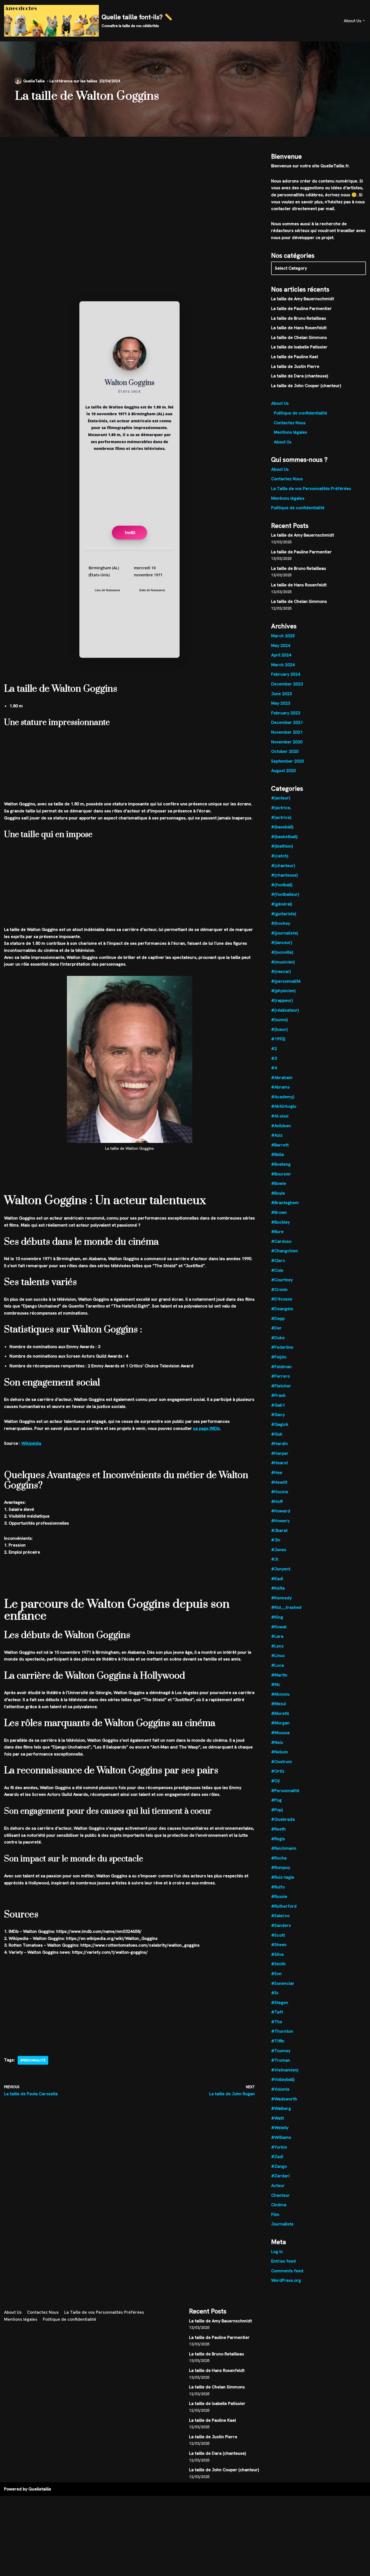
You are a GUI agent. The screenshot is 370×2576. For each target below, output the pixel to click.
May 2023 (281, 703)
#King (277, 1617)
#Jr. (275, 1559)
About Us (280, 403)
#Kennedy (281, 1598)
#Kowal (279, 1627)
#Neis (277, 1742)
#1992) (278, 1039)
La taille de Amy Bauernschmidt (303, 299)
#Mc (276, 1684)
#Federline (282, 1347)
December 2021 (287, 722)
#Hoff (277, 1501)
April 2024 (281, 655)
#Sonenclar (283, 1983)
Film (275, 2214)
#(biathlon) (282, 846)
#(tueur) (279, 1029)
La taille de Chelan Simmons (299, 337)
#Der (276, 1328)
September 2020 (288, 761)
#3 (274, 1058)
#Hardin (280, 1444)
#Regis (278, 1839)
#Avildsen (281, 1126)
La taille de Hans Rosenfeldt (299, 328)
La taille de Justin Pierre (295, 366)
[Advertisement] (129, 177)
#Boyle (278, 1193)
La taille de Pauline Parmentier (301, 308)
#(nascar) (281, 971)
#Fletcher (281, 1386)
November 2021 (287, 732)
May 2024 (281, 645)
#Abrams (280, 1087)
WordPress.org (286, 2280)
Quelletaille (40, 2489)
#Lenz (277, 1646)
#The (277, 2022)
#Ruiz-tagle (283, 1877)
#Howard (281, 1511)
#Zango (279, 2166)
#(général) (282, 904)
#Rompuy (281, 1867)
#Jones (279, 1550)
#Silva (277, 1954)
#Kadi (277, 1579)
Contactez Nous (290, 423)
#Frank (278, 1395)
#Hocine (280, 1492)
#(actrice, (281, 808)
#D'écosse (282, 1299)
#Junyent (281, 1569)
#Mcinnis (280, 1694)
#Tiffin (278, 2041)
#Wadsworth (284, 2099)
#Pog (276, 1800)
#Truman (281, 2060)
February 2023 (286, 713)
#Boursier (281, 1174)
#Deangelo (282, 1309)
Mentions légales (291, 432)
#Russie (279, 1896)
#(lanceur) (282, 942)
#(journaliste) (285, 933)
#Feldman (281, 1367)
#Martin (279, 1675)
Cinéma (279, 2205)
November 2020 (287, 742)
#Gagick (280, 1424)
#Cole (277, 1270)
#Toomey (281, 2051)
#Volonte (280, 2089)
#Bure (277, 1232)
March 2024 (283, 665)
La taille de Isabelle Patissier (299, 347)
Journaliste (282, 2224)
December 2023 (287, 684)
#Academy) (283, 1097)
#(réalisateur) (285, 1010)
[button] (364, 21)
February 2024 (286, 674)
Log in (277, 2252)
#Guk (277, 1434)
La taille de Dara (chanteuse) (300, 376)
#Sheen (279, 1945)
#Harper (280, 1453)
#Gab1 (278, 1405)
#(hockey (281, 923)
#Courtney (282, 1280)
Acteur (278, 2186)
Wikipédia (31, 1443)
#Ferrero (280, 1376)
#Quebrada (283, 1819)
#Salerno (280, 1916)
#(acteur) (281, 798)
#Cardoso (281, 1241)
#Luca (277, 1665)
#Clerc (278, 1261)
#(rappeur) (282, 1000)
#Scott (278, 1935)
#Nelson (280, 1752)
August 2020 (283, 771)
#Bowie (279, 1183)
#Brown (279, 1212)
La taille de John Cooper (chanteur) (306, 386)
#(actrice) (281, 817)
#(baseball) (282, 827)
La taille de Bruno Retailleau (299, 318)
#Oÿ (275, 1781)
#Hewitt (279, 1482)
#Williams (281, 2137)
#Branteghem (285, 1203)
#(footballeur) (285, 894)
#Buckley (280, 1222)
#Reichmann (284, 1848)
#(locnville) (282, 952)
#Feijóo (279, 1357)
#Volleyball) (283, 2079)
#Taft (277, 2012)
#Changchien (285, 1251)
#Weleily (280, 2128)
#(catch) (280, 856)
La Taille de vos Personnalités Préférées (311, 488)
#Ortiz (278, 1771)
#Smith (278, 1964)
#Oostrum (282, 1762)
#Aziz (277, 1135)
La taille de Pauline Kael (295, 357)
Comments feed (287, 2271)
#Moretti (280, 1713)
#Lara (277, 1636)
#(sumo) (279, 1020)
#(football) (282, 885)
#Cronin (279, 1289)
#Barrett (280, 1145)
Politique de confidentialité (301, 413)
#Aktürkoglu (284, 1106)
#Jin (276, 1540)
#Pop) (277, 1810)
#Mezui (279, 1704)
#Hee (277, 1472)
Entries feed (283, 2261)
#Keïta (278, 1588)
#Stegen (280, 2003)
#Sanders (281, 1925)
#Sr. (275, 1993)
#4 (274, 1068)
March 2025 (283, 636)
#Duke (278, 1338)
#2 (274, 1049)
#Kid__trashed (286, 1607)
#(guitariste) (284, 914)
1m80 (130, 533)
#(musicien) (283, 962)
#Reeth (278, 1829)
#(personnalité (286, 981)
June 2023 (281, 694)
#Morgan (280, 1723)
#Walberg (281, 2108)
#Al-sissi (280, 1116)
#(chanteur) (283, 866)
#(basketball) (284, 837)
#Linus (278, 1655)
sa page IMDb (206, 1428)
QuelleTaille (34, 81)
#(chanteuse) (284, 875)
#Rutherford (284, 1906)
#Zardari (280, 2176)
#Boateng (281, 1164)
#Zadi (277, 2157)
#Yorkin (279, 2147)
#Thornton (282, 2031)
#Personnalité (33, 2060)
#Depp (278, 1318)
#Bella (277, 1154)
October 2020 (285, 751)
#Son (276, 1974)
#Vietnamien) (285, 2070)
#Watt (277, 2118)
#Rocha (279, 1858)
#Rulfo (278, 1887)
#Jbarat (279, 1530)
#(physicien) (283, 991)
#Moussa (280, 1733)
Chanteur (280, 2195)
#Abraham (282, 1078)
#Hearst (280, 1463)
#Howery (280, 1521)
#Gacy (278, 1415)
